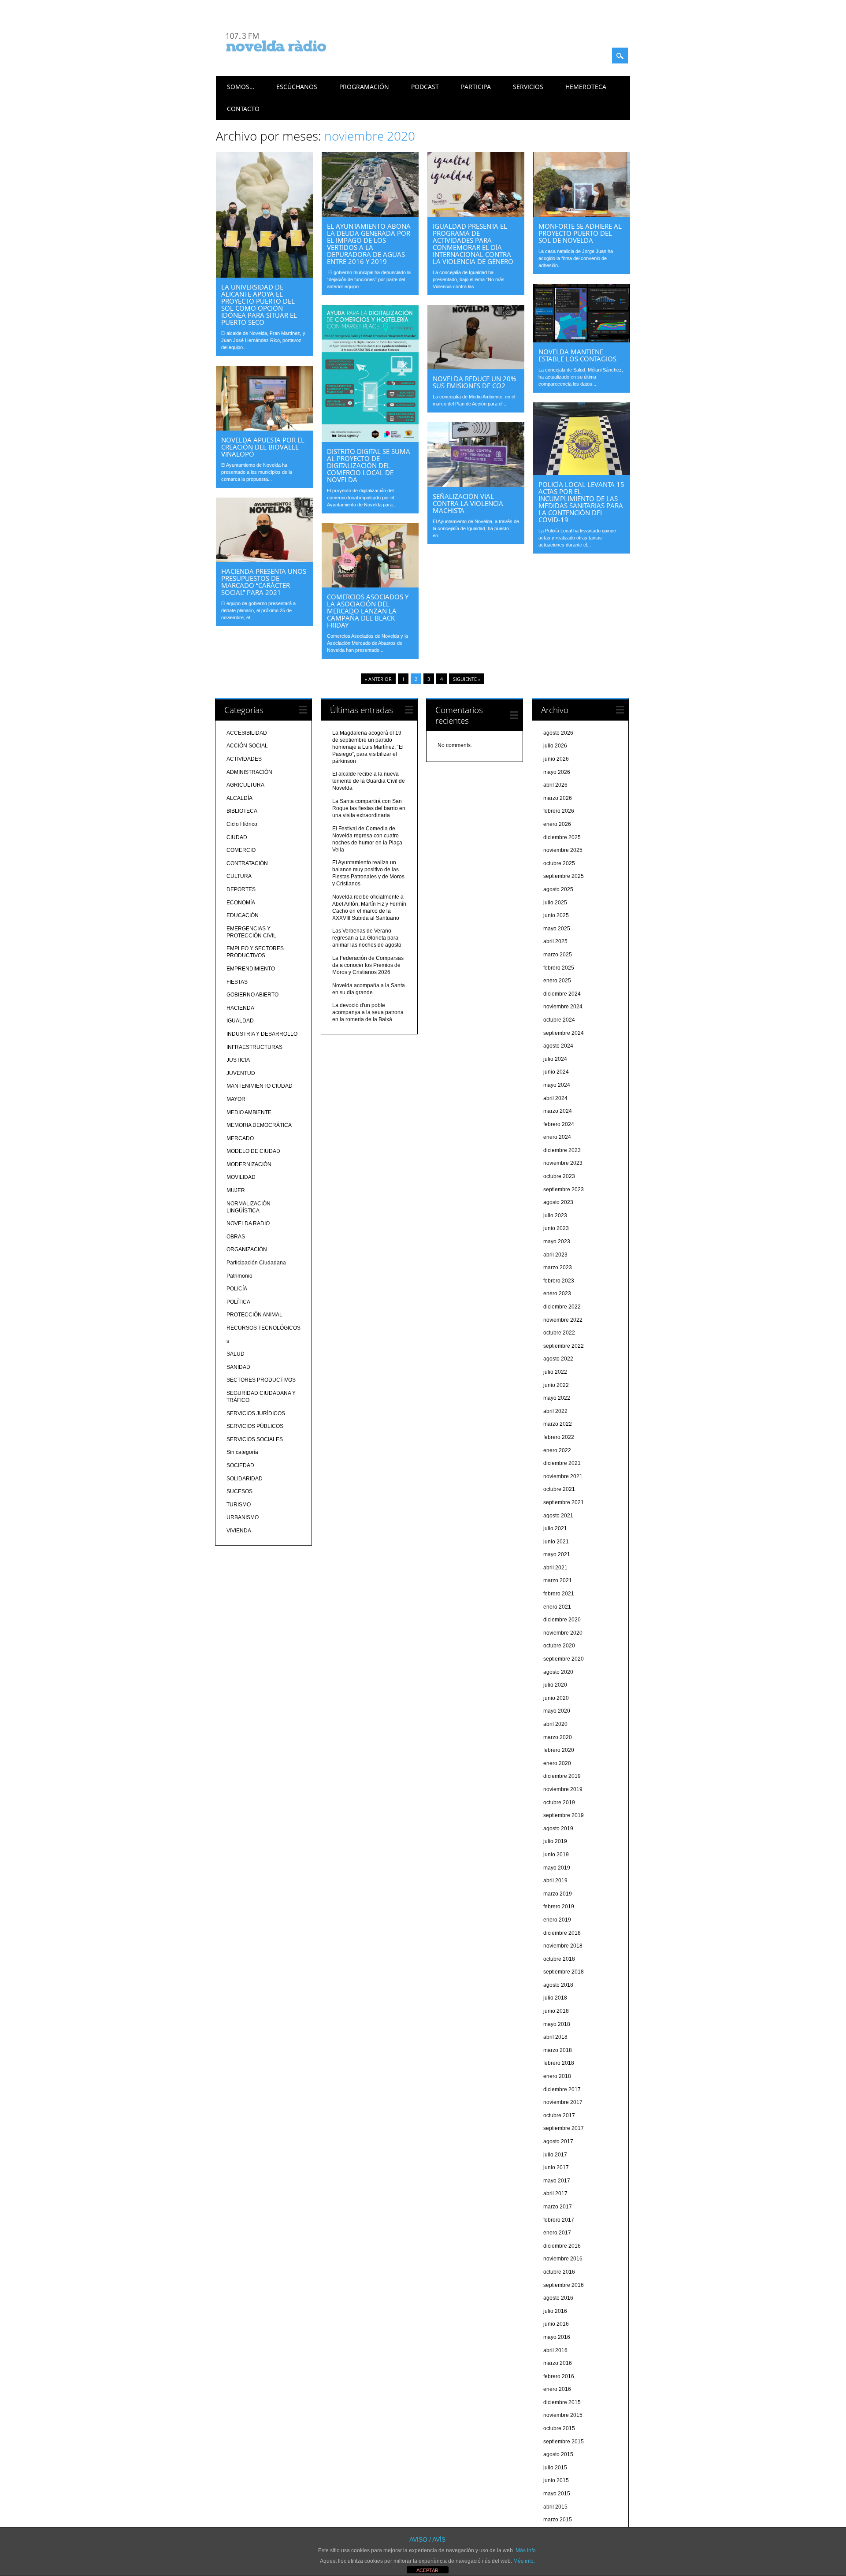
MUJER (236, 1190)
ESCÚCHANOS (297, 87)
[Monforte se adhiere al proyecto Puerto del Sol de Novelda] (582, 215)
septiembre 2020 (564, 1659)
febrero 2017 (559, 2220)
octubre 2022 (559, 1333)
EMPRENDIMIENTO (251, 969)
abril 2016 (555, 2350)
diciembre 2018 (562, 1933)
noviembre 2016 (563, 2259)
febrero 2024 (559, 1124)
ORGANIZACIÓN (247, 1249)
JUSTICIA (238, 1060)
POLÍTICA (238, 1302)
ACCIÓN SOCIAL (247, 746)
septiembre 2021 (564, 1502)
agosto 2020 (558, 1672)
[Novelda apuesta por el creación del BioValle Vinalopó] (264, 428)
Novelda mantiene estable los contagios (577, 355)
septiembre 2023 (564, 1189)
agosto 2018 (558, 1985)
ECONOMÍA (241, 903)
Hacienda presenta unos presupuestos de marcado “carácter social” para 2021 (264, 582)
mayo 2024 (557, 1085)
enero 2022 (557, 1450)
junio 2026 (556, 759)
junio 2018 (556, 2011)
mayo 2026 (557, 772)
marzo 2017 (558, 2207)
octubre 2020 (559, 1646)
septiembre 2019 (564, 1815)
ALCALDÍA (239, 798)
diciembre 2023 (562, 1150)
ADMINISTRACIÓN (249, 772)
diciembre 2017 (562, 2089)
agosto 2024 (558, 1046)
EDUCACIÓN (243, 915)
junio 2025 (556, 915)
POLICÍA (237, 1289)
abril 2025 (555, 941)
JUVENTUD (241, 1073)
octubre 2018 (559, 1959)
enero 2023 (557, 1294)
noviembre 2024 (563, 1007)
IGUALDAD (240, 1021)
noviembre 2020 (563, 1633)
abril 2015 (555, 2507)
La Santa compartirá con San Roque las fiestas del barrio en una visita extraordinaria (369, 808)
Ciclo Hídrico (242, 824)
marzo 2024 (558, 1111)
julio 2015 (555, 2468)
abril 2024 (555, 1098)
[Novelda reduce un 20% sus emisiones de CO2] (476, 367)
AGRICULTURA (245, 785)
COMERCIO (241, 850)
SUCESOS (239, 1491)
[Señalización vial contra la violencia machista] (476, 485)
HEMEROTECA (586, 87)
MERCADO (240, 1138)
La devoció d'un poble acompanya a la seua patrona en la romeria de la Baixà (368, 1012)
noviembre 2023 (563, 1163)
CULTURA (239, 876)
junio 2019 (556, 1855)
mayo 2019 (557, 1868)
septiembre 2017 (564, 2128)
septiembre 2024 (564, 1033)
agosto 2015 (558, 2454)
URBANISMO (243, 1517)
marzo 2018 (558, 2050)
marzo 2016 (558, 2363)
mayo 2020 (557, 1711)
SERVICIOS (528, 87)
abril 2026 (555, 785)
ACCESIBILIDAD (247, 733)
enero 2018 (557, 2076)
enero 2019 (557, 1920)
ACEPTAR (427, 2570)
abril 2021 (555, 1568)
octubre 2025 (559, 863)
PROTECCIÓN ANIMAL (254, 1315)
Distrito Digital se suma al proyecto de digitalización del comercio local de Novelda (369, 465)
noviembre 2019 (563, 1789)
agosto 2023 (558, 1202)
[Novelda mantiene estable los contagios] (582, 340)
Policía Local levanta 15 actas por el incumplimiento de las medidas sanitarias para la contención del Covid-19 (581, 502)
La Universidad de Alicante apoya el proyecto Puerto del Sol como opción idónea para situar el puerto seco (259, 305)
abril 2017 (555, 2193)
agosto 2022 (558, 1359)
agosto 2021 (558, 1516)
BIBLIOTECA (242, 811)
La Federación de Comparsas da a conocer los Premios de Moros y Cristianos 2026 (368, 965)
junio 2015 (556, 2480)
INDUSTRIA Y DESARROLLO (262, 1034)
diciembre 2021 (562, 1463)
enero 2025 (557, 981)
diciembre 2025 (562, 837)
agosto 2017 (558, 2141)
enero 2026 (557, 824)
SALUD (236, 1354)
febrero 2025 (559, 968)
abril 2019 (555, 1881)
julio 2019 (555, 1841)
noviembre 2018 (563, 1946)
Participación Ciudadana (256, 1263)
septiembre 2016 (564, 2285)
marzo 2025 (558, 955)
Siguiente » (467, 679)
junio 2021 (556, 1542)
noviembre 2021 (563, 1476)
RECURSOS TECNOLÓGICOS (263, 1328)
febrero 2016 (559, 2376)
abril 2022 (555, 1411)
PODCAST (425, 87)
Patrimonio (239, 1276)
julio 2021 (555, 1528)
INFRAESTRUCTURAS (254, 1047)
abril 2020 (555, 1724)
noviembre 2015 (563, 2415)
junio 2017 (556, 2167)
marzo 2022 (558, 1424)
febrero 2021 (559, 1594)
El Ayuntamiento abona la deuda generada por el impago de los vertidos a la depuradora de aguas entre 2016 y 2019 (369, 244)
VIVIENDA (239, 1531)
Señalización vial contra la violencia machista (468, 503)
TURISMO (239, 1505)
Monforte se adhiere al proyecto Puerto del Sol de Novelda (580, 233)
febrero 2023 (559, 1281)
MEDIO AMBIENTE (249, 1112)
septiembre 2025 (564, 876)
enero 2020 (557, 1763)
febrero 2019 (559, 1907)
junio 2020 (556, 1698)
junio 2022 (556, 1385)
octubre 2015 (559, 2428)
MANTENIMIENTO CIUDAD (260, 1086)
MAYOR (236, 1099)
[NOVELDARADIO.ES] (293, 59)
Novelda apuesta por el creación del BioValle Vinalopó (263, 447)
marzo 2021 (558, 1580)
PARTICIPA (476, 87)
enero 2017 (557, 2233)
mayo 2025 (557, 929)
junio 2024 (556, 1072)
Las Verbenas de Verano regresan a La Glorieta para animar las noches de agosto (367, 938)
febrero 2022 (559, 1437)
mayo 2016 (557, 2337)
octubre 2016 (559, 2272)
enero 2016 (557, 2389)
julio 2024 (555, 1059)
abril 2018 (555, 2037)
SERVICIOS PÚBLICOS (255, 1426)
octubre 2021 (559, 1489)
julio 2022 (555, 1372)
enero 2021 (557, 1607)
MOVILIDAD (241, 1177)
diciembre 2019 (562, 1776)
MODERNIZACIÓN (249, 1164)
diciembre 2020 (562, 1620)
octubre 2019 (559, 1803)
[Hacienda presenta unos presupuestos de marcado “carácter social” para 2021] (264, 560)
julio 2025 (555, 903)
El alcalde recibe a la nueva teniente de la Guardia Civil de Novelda (369, 781)
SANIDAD (238, 1367)
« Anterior (378, 679)
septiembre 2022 (564, 1346)
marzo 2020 (558, 1737)
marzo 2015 (558, 2520)
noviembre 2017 (563, 2102)
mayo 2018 (557, 2024)
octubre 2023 (559, 1176)
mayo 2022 (557, 1398)
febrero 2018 (559, 2063)
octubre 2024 (559, 1020)
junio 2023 (556, 1228)
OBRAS (236, 1237)
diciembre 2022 (562, 1307)
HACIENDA (240, 1008)
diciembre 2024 (562, 994)
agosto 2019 (558, 1829)
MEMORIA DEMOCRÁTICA (259, 1125)
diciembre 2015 (562, 2402)
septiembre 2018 (564, 1972)
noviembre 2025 (563, 850)
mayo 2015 (557, 2494)
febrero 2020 (559, 1750)
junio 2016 (556, 2324)
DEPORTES (241, 889)
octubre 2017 (559, 2115)
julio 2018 (555, 1998)
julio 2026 (555, 746)
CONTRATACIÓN (247, 863)
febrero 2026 (559, 811)
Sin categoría (242, 1452)
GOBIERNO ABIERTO (252, 995)
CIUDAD (237, 837)
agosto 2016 (558, 2298)
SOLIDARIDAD (245, 1479)
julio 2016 (555, 2311)
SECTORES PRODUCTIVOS (261, 1380)
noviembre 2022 (563, 1320)
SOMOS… (241, 87)
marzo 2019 (558, 1894)
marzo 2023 (558, 1268)
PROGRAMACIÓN (364, 87)
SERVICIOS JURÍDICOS (256, 1413)
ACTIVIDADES (244, 759)
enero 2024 (557, 1137)
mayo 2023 (557, 1242)
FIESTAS (237, 982)
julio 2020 (555, 1685)
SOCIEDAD (240, 1465)
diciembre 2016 (562, 2246)
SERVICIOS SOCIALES (255, 1439)
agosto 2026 (558, 733)
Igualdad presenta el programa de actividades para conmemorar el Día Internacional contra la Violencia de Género (473, 244)
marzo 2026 (558, 798)
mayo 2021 (557, 1554)
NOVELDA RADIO (248, 1223)
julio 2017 (555, 2155)
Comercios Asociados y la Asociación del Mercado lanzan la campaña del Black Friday (368, 611)
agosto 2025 (558, 889)
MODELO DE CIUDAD (253, 1151)
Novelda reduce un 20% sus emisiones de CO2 (474, 382)
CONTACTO (243, 109)
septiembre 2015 (564, 2442)
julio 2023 (555, 1216)
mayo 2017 (557, 2181)
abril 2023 (555, 1255)
